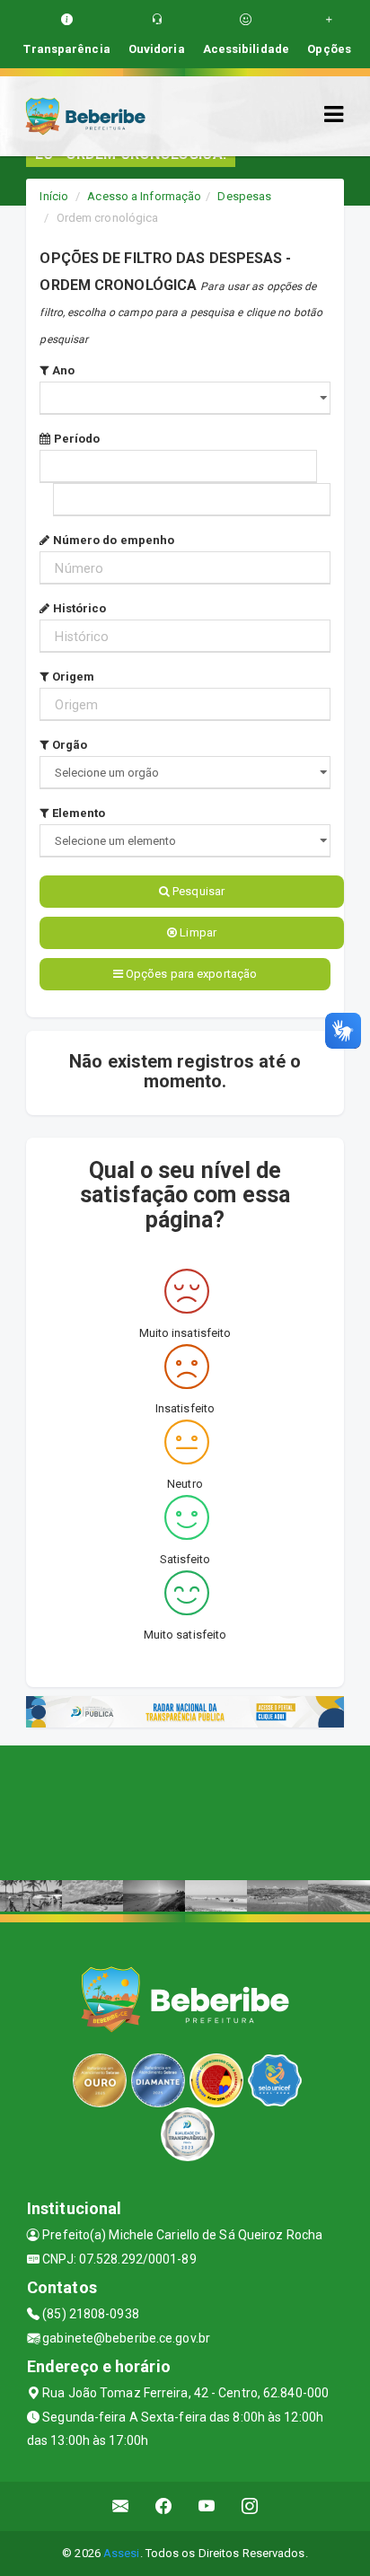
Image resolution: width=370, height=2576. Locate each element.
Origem (72, 677)
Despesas (244, 196)
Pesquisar (197, 891)
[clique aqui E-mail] (121, 2506)
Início (54, 196)
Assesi (122, 2553)
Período (75, 439)
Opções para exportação (190, 974)
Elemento (77, 813)
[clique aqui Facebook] (164, 2506)
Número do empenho (112, 540)
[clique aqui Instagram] (250, 2506)
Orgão (68, 745)
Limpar (197, 932)
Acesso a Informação (144, 196)
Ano (62, 370)
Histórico (78, 608)
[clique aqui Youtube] (207, 2506)
